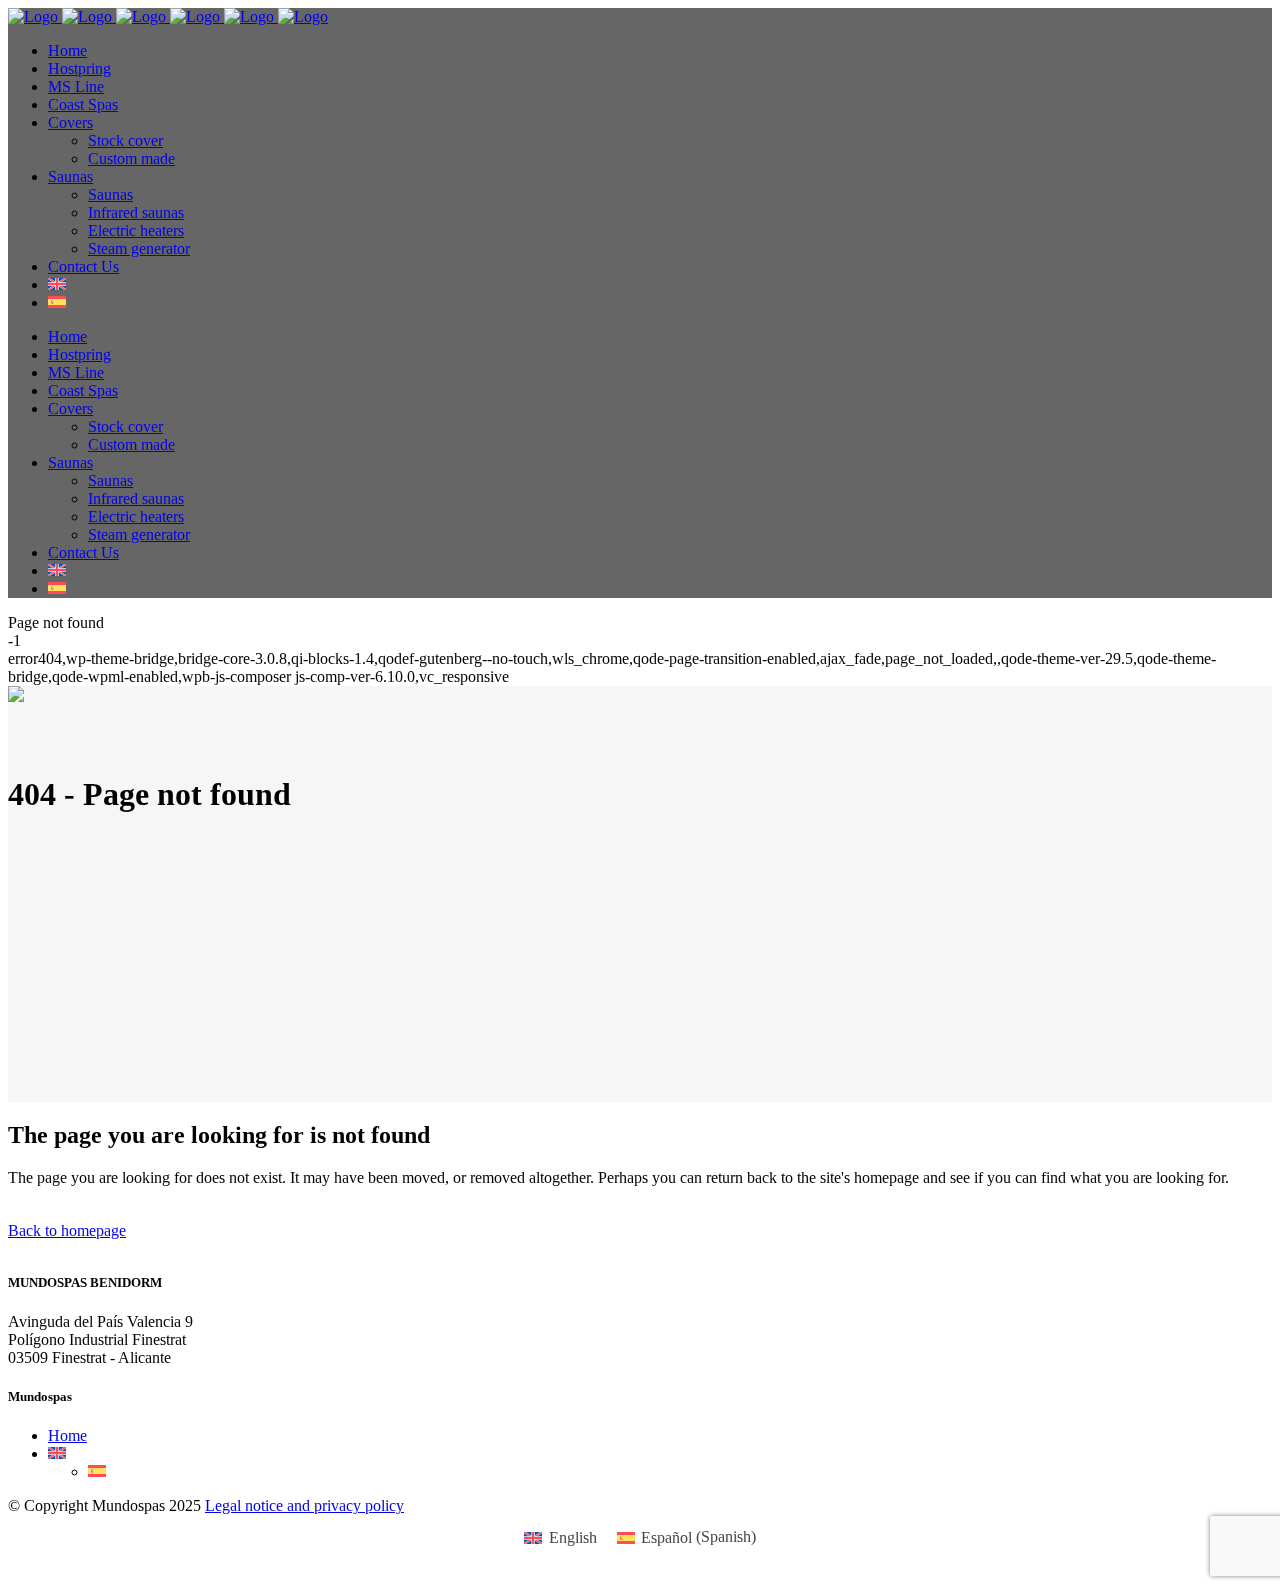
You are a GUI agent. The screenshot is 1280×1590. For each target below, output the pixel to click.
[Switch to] (57, 284)
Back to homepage (67, 1230)
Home (67, 1435)
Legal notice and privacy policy (304, 1505)
